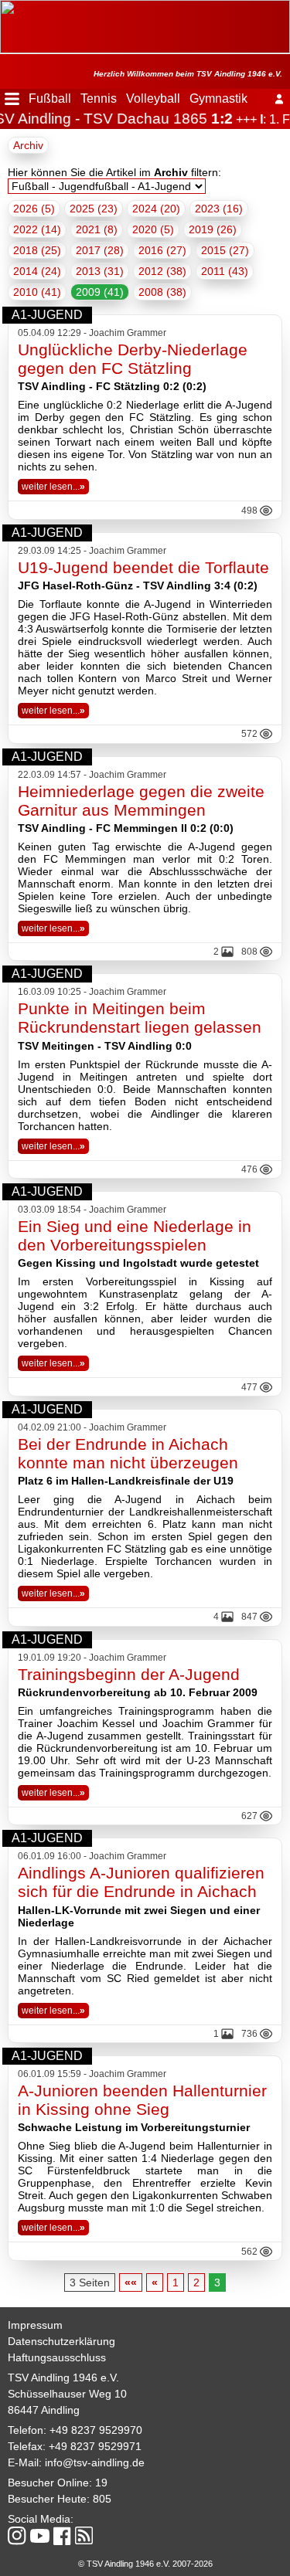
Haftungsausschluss (57, 2357)
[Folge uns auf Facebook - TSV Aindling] (62, 2537)
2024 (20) (156, 209)
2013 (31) (100, 271)
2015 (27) (225, 250)
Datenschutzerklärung (61, 2341)
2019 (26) (213, 229)
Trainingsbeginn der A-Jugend (129, 1674)
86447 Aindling (44, 2410)
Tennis (99, 98)
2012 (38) (162, 271)
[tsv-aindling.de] (4, 8)
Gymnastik (218, 98)
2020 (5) (153, 229)
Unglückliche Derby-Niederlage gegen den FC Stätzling (133, 359)
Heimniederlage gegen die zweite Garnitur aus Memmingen (141, 801)
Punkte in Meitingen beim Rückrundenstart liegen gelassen (140, 1018)
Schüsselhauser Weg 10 (67, 2394)
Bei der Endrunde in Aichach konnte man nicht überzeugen (128, 1453)
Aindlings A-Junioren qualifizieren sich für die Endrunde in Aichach (141, 1882)
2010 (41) (37, 292)
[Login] (279, 99)
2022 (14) (37, 229)
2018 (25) (37, 250)
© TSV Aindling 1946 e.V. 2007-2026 (145, 2564)
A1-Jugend (47, 315)
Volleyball (153, 98)
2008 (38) (162, 292)
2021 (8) (97, 229)
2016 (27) (162, 250)
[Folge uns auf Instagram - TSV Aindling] (17, 2537)
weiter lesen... (53, 487)
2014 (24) (37, 271)
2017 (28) (100, 250)
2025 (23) (94, 209)
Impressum (35, 2325)
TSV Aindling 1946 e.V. (63, 2377)
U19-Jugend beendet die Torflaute (143, 567)
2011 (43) (225, 271)
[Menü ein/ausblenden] (12, 99)
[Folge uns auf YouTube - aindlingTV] (40, 2537)
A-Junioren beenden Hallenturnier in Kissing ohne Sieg (142, 2100)
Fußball (50, 98)
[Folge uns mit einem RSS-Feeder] (84, 2537)
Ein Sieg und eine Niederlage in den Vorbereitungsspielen (135, 1235)
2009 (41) (100, 292)
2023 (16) (219, 209)
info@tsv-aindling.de (95, 2462)
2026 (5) (34, 209)
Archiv (28, 145)
